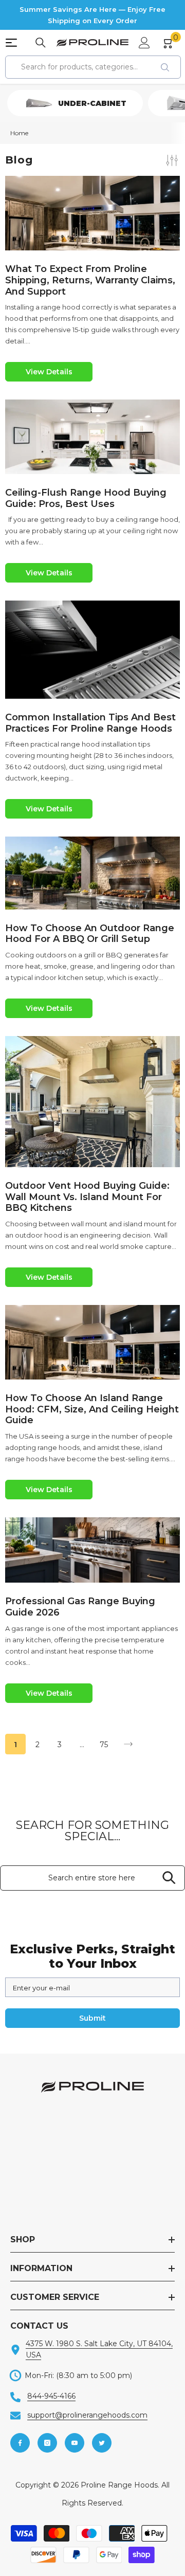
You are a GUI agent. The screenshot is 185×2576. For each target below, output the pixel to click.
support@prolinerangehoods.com (87, 2415)
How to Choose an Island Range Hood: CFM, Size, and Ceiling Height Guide (92, 1409)
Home (19, 133)
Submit (92, 2018)
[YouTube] (75, 2443)
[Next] (128, 1744)
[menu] (11, 43)
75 (104, 1745)
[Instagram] (47, 2443)
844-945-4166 (51, 2396)
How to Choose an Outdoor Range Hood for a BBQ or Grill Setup (90, 934)
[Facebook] (20, 2443)
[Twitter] (102, 2443)
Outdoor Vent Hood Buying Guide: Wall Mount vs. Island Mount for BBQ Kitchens (87, 1197)
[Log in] (144, 43)
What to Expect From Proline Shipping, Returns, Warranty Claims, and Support (90, 280)
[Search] (41, 43)
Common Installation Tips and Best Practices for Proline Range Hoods (90, 723)
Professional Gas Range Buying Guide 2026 (80, 1607)
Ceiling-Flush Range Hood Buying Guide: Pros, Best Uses (86, 498)
